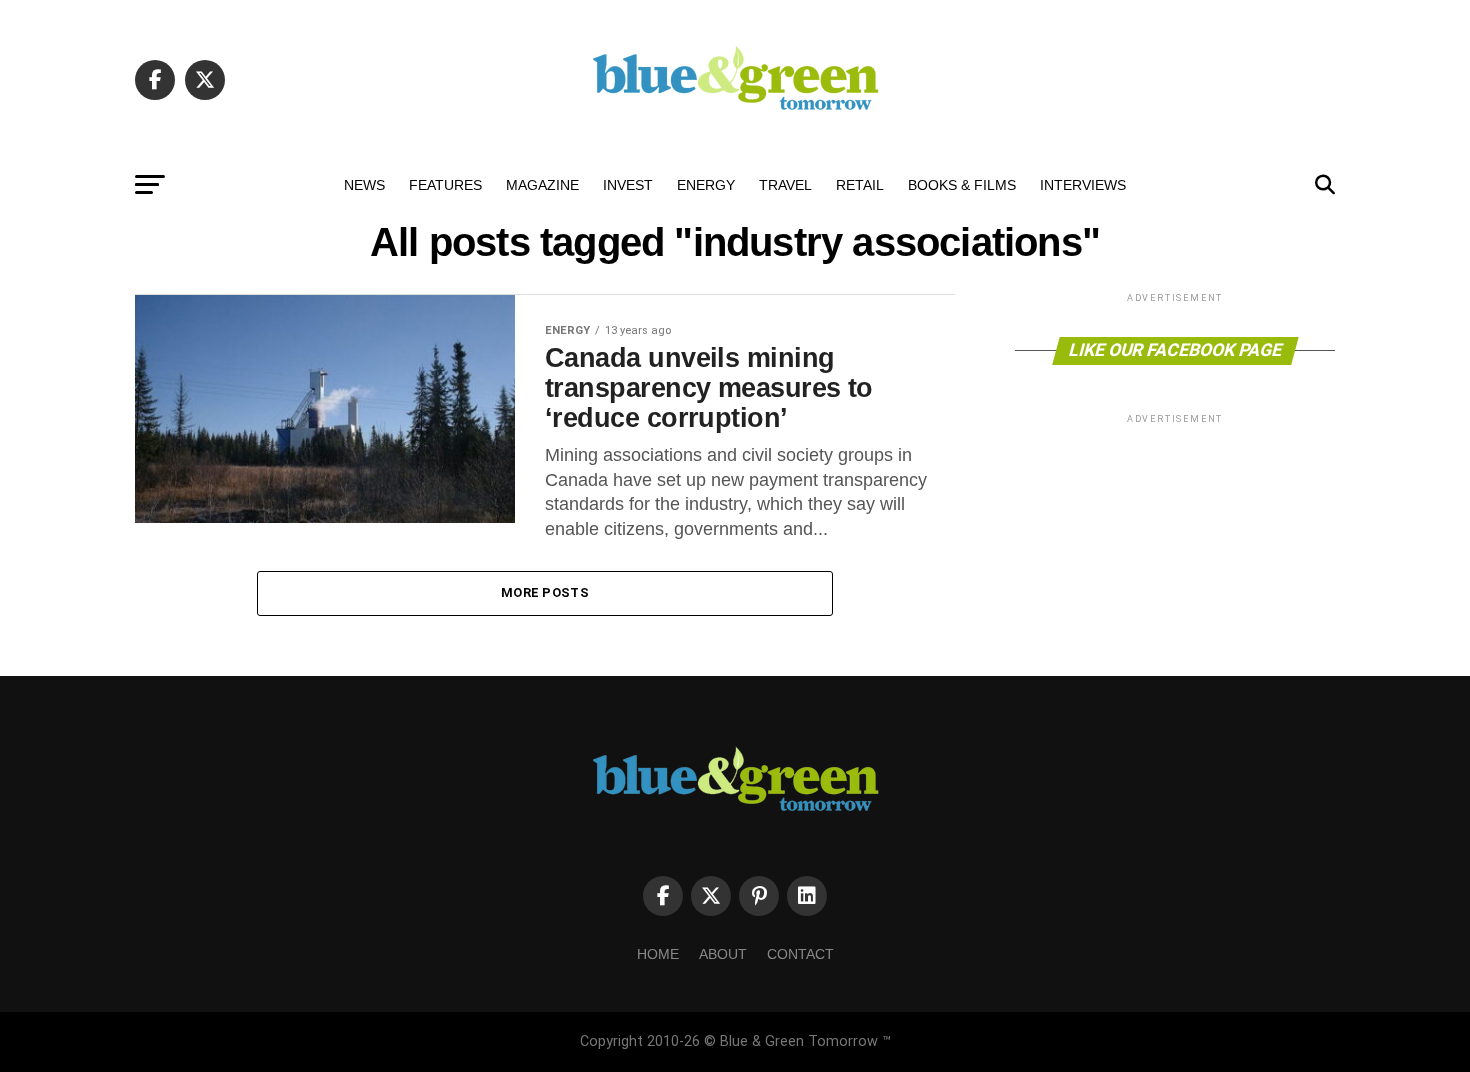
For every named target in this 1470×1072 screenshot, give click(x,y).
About (723, 954)
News (364, 185)
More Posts (545, 592)
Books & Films (962, 185)
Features (445, 185)
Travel (785, 185)
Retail (860, 185)
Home (658, 954)
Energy (706, 185)
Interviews (1083, 185)
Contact (800, 954)
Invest (628, 185)
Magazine (542, 185)
